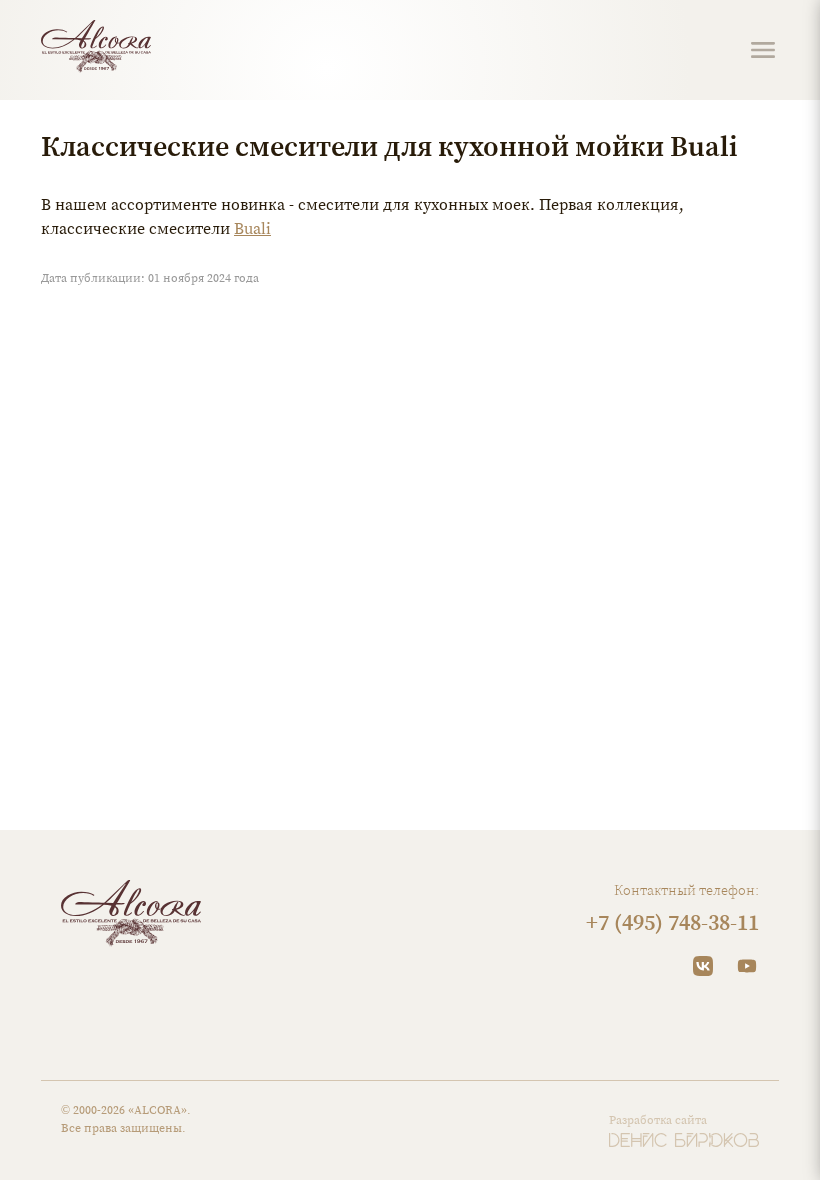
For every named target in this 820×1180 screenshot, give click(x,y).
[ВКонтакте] (703, 966)
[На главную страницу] (96, 46)
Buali (252, 228)
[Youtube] (747, 966)
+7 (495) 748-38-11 (672, 922)
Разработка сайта (658, 1120)
